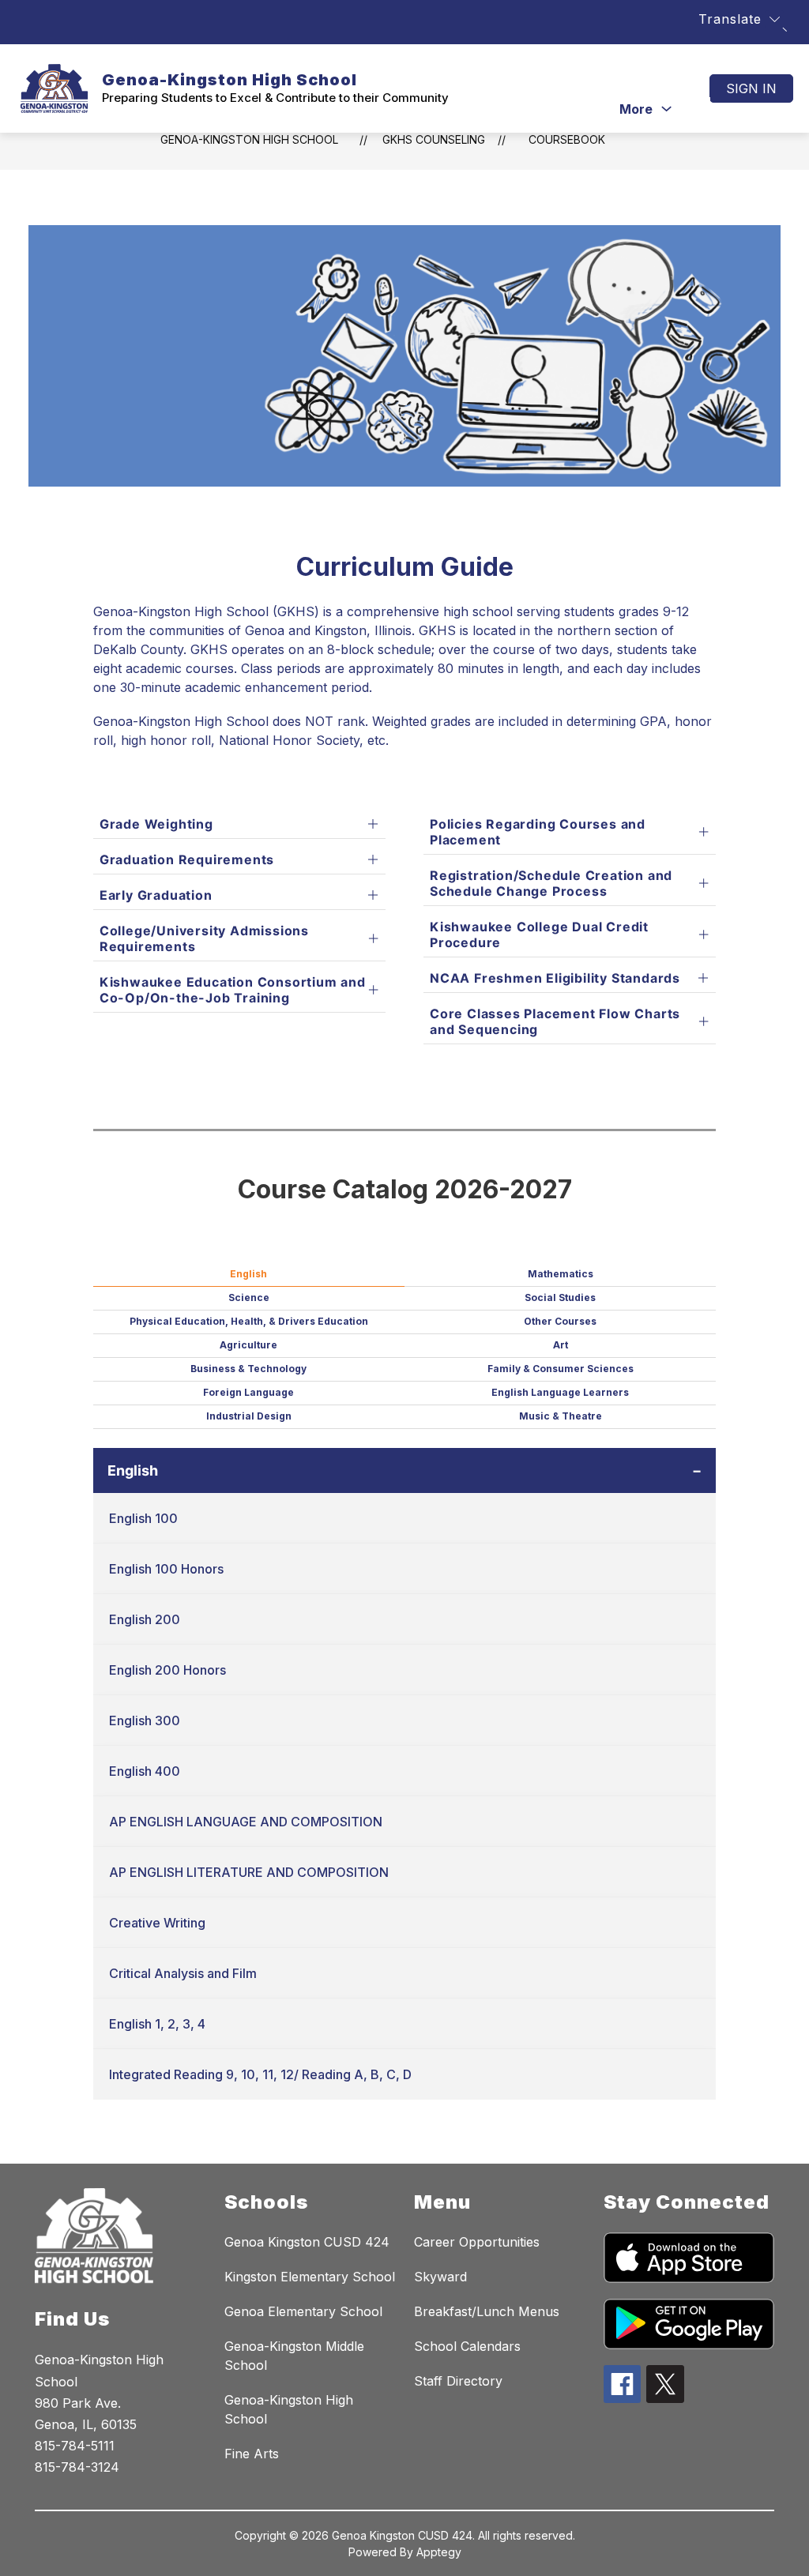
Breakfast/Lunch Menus (487, 2311)
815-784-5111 (75, 2446)
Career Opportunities (477, 2242)
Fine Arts (252, 2454)
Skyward (440, 2277)
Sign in (751, 88)
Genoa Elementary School (303, 2311)
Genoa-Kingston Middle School (294, 2356)
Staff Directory (458, 2381)
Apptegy (439, 2552)
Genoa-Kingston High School (249, 139)
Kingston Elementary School (310, 2277)
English (133, 1470)
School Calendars (467, 2346)
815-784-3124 (77, 2467)
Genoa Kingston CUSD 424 (307, 2242)
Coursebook (567, 139)
